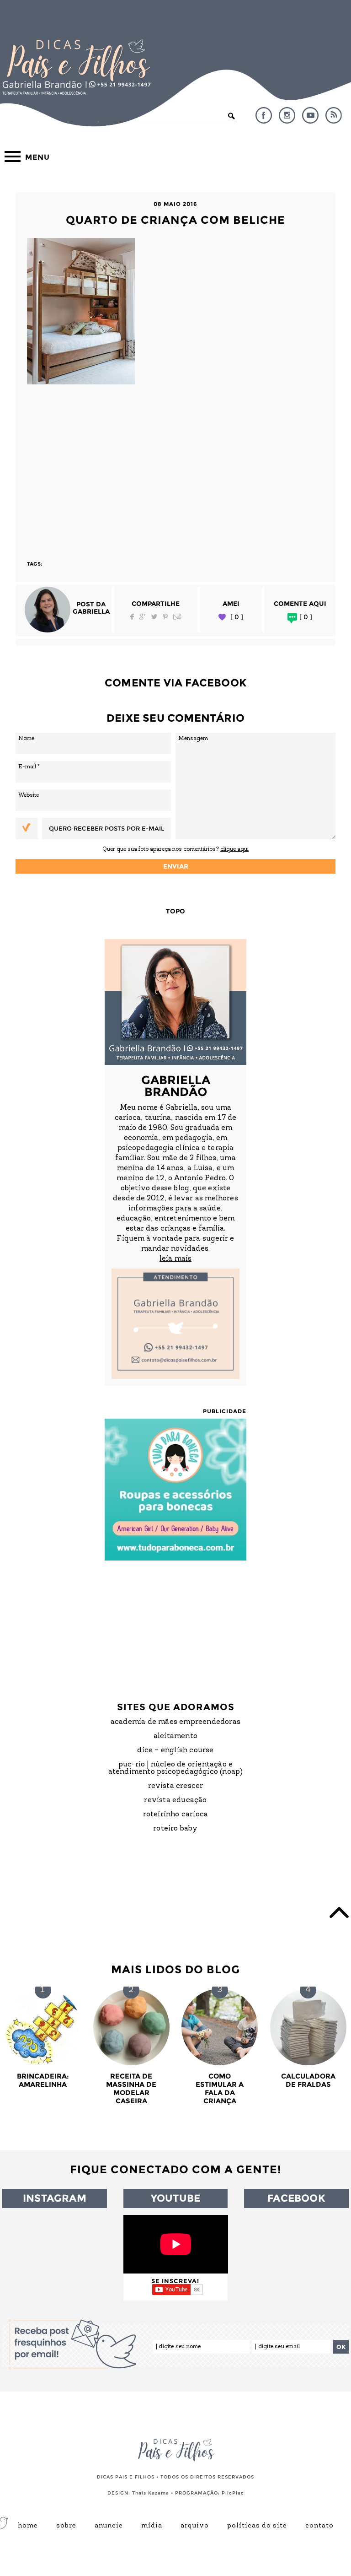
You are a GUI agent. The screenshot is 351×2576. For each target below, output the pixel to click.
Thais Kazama (151, 2493)
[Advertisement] (175, 468)
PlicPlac (233, 2493)
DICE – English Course (175, 1750)
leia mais (175, 1259)
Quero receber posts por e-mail (106, 828)
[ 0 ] (237, 617)
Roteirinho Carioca (176, 1815)
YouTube (310, 115)
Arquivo (195, 2526)
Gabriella (91, 611)
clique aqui (234, 849)
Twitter (154, 617)
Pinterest (165, 617)
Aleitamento (175, 1736)
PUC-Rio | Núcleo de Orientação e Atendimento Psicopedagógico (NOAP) (176, 1768)
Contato (319, 2526)
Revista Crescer (176, 1786)
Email (177, 617)
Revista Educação (175, 1800)
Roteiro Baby (175, 1829)
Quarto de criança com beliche (175, 220)
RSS (334, 115)
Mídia (152, 2526)
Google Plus (143, 617)
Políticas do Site (257, 2526)
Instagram (287, 115)
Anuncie (109, 2526)
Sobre (66, 2526)
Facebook (264, 115)
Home (28, 2526)
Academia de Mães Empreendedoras (175, 1722)
